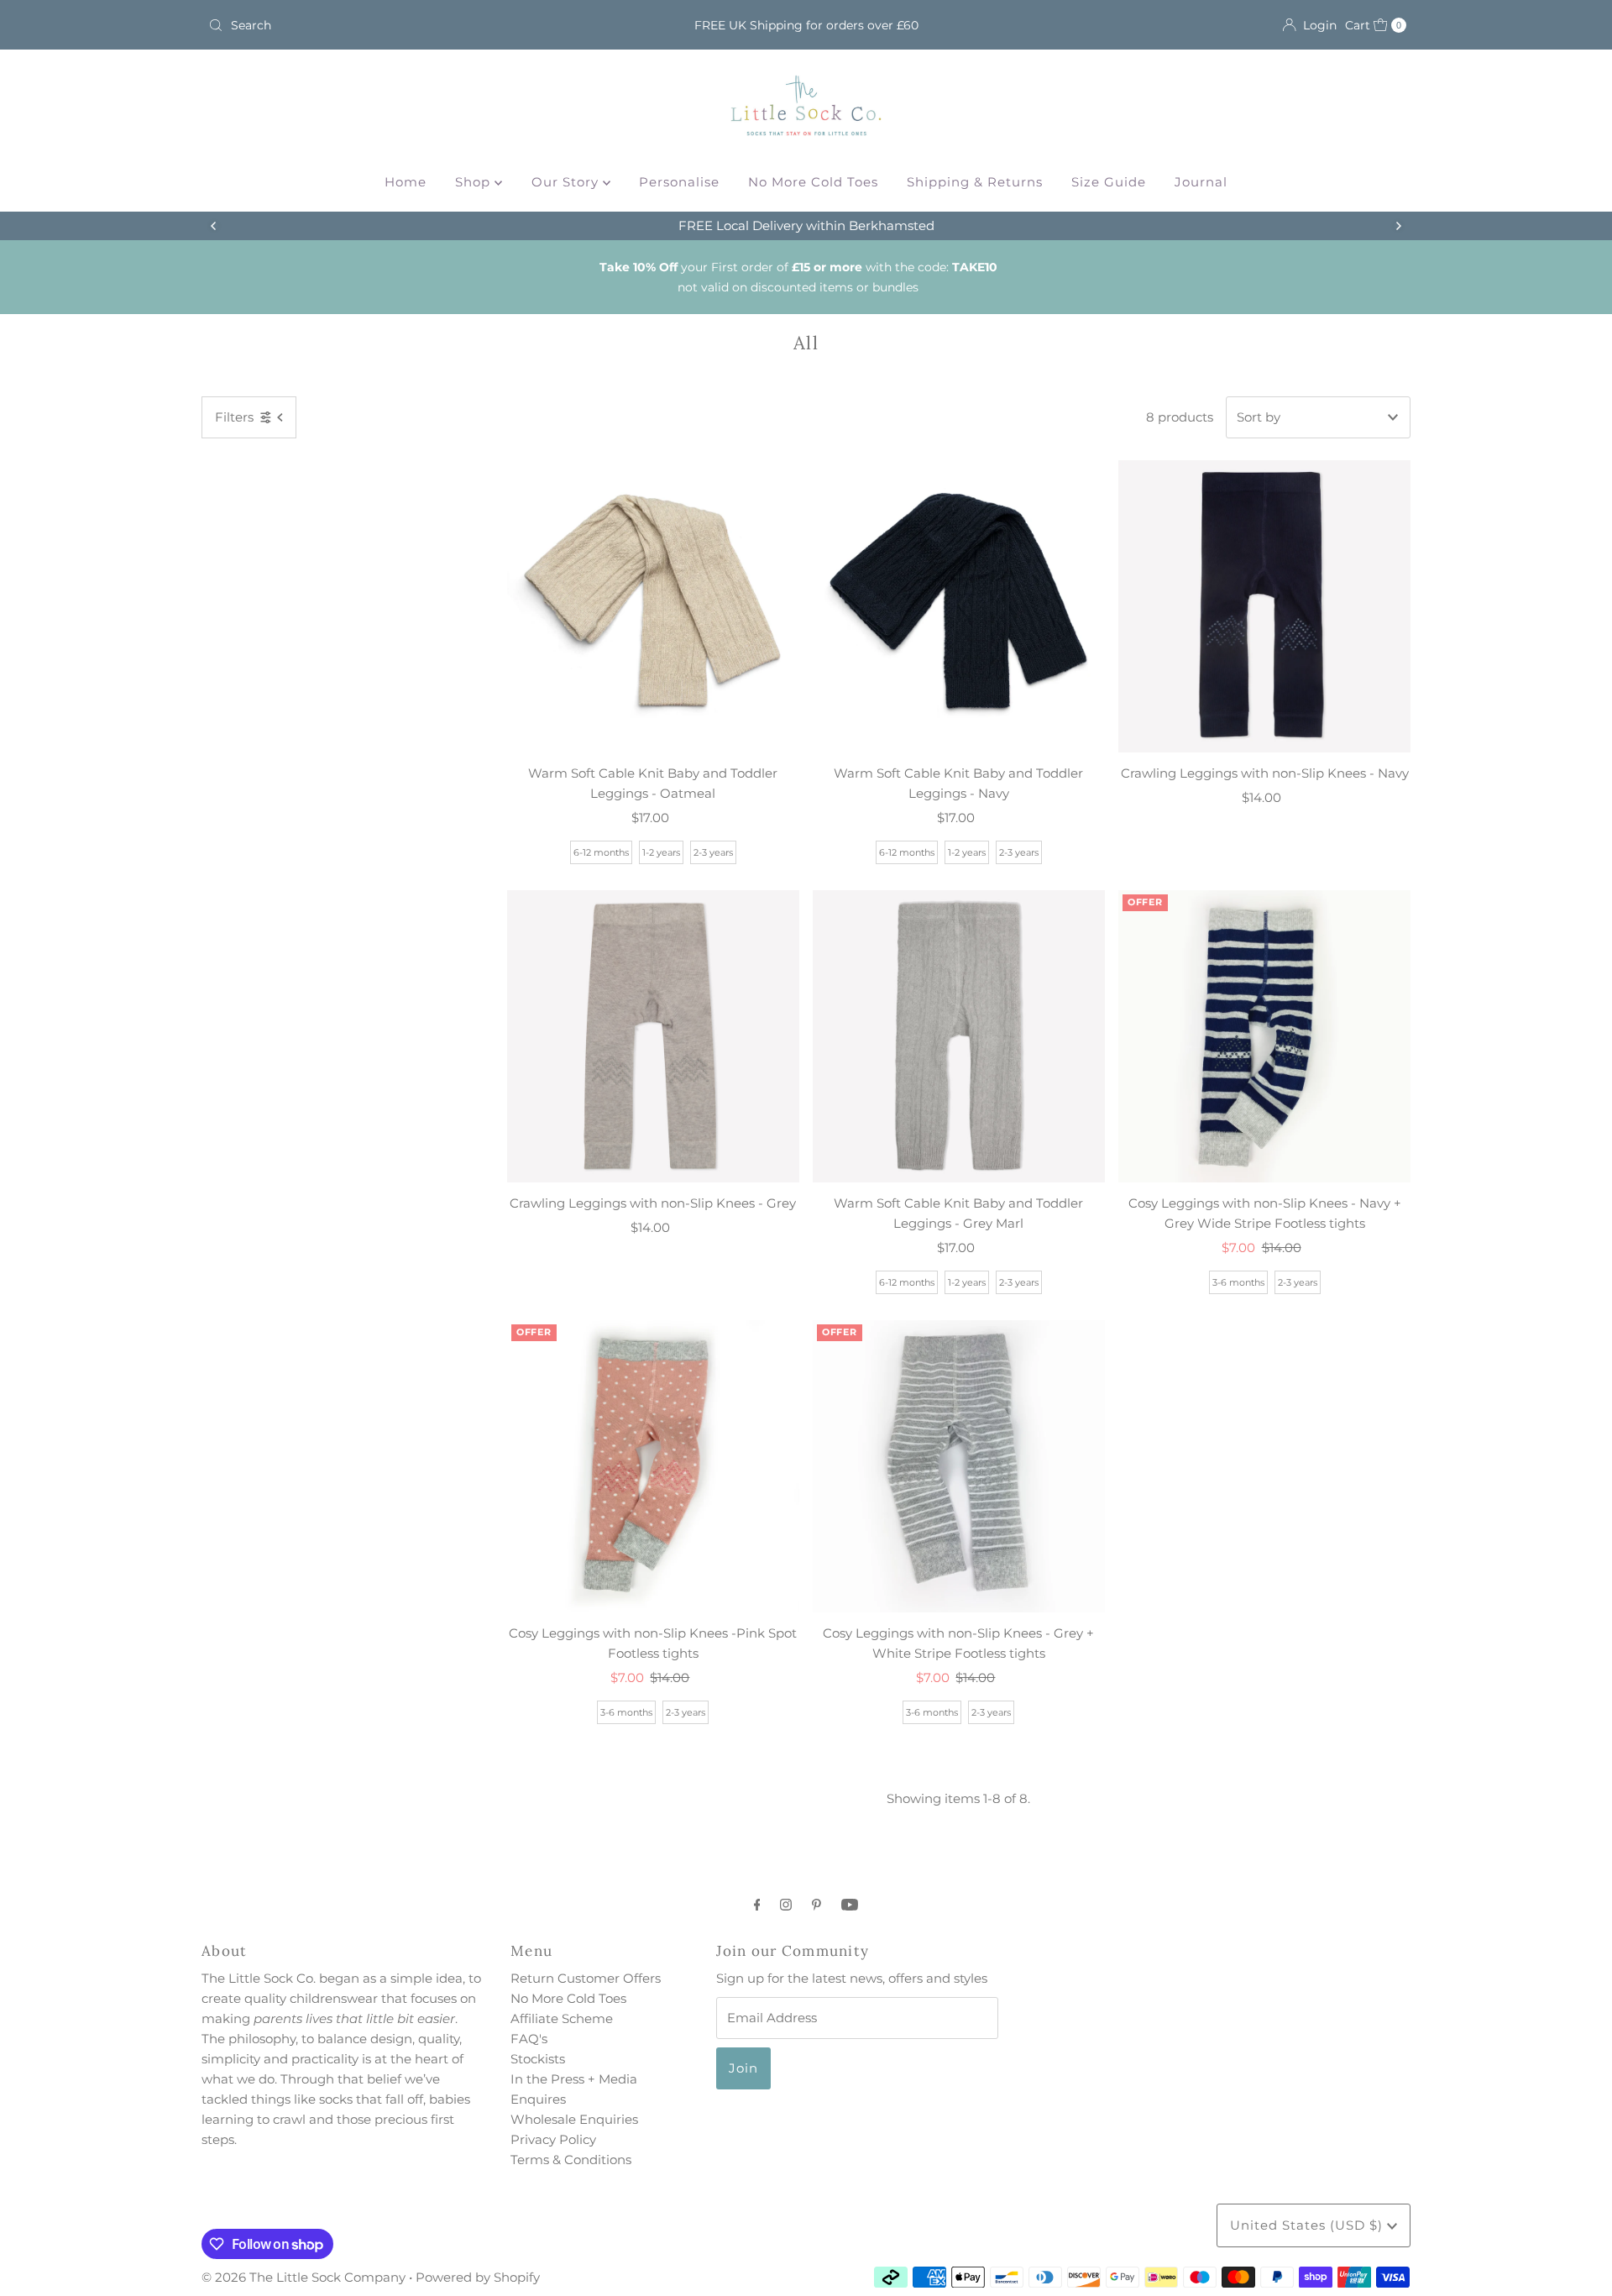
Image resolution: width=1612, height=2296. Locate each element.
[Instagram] (786, 1905)
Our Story (567, 182)
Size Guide (1109, 182)
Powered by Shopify (478, 2277)
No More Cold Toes (813, 182)
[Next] (1398, 226)
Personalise (679, 182)
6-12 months (601, 852)
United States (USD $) (1308, 2225)
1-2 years (661, 852)
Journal (1201, 182)
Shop (475, 182)
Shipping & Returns (975, 182)
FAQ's (529, 2039)
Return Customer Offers (586, 1978)
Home (406, 182)
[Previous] (214, 226)
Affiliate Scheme (562, 2018)
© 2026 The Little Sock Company (304, 2277)
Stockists (538, 2059)
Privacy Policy (553, 2139)
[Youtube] (850, 1905)
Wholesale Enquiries (574, 2119)
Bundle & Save (806, 225)
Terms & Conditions (571, 2160)
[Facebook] (757, 1905)
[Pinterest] (816, 1905)
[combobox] (398, 25)
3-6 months (1238, 1282)
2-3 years (713, 852)
